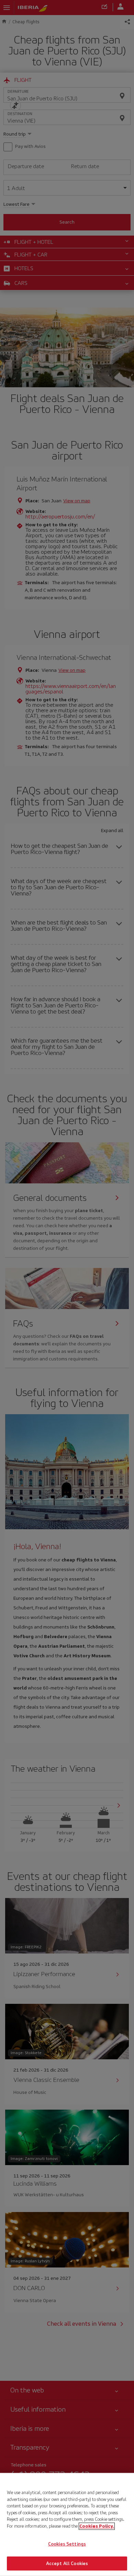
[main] (67, 2524)
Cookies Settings (67, 2544)
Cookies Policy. (97, 2526)
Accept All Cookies (67, 2563)
